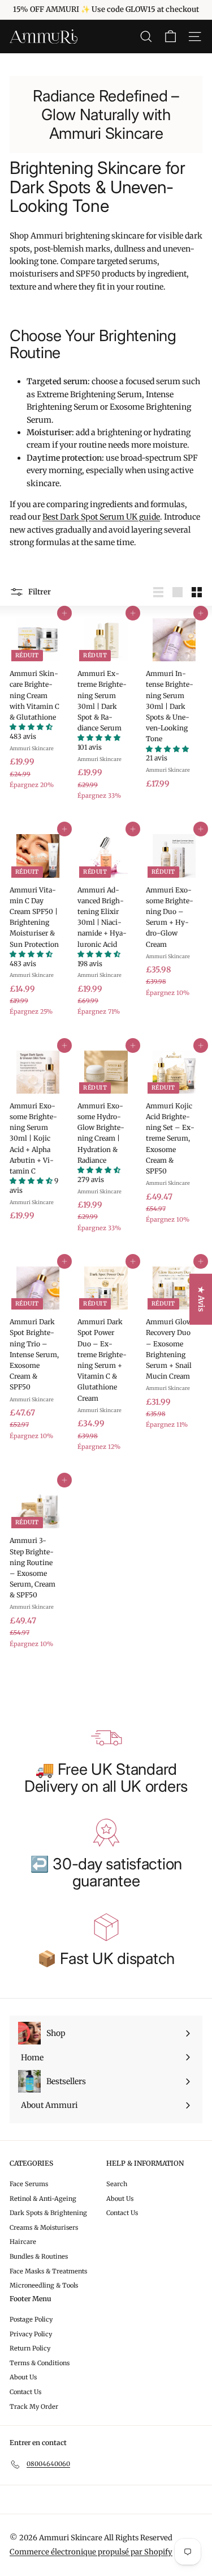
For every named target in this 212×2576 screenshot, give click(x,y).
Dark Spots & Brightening (48, 2213)
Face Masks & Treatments (48, 2271)
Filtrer (39, 592)
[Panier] (170, 37)
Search (117, 2184)
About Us (120, 2199)
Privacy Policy (31, 2334)
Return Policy (30, 2348)
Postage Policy (31, 2319)
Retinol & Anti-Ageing (43, 2199)
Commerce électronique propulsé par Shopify (91, 2552)
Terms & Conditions (40, 2363)
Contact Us (122, 2213)
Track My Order (34, 2407)
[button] (31, 727)
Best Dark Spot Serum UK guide (101, 517)
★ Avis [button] (201, 1299)
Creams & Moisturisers (44, 2228)
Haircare (23, 2242)
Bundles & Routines (39, 2256)
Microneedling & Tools (44, 2285)
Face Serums (29, 2184)
